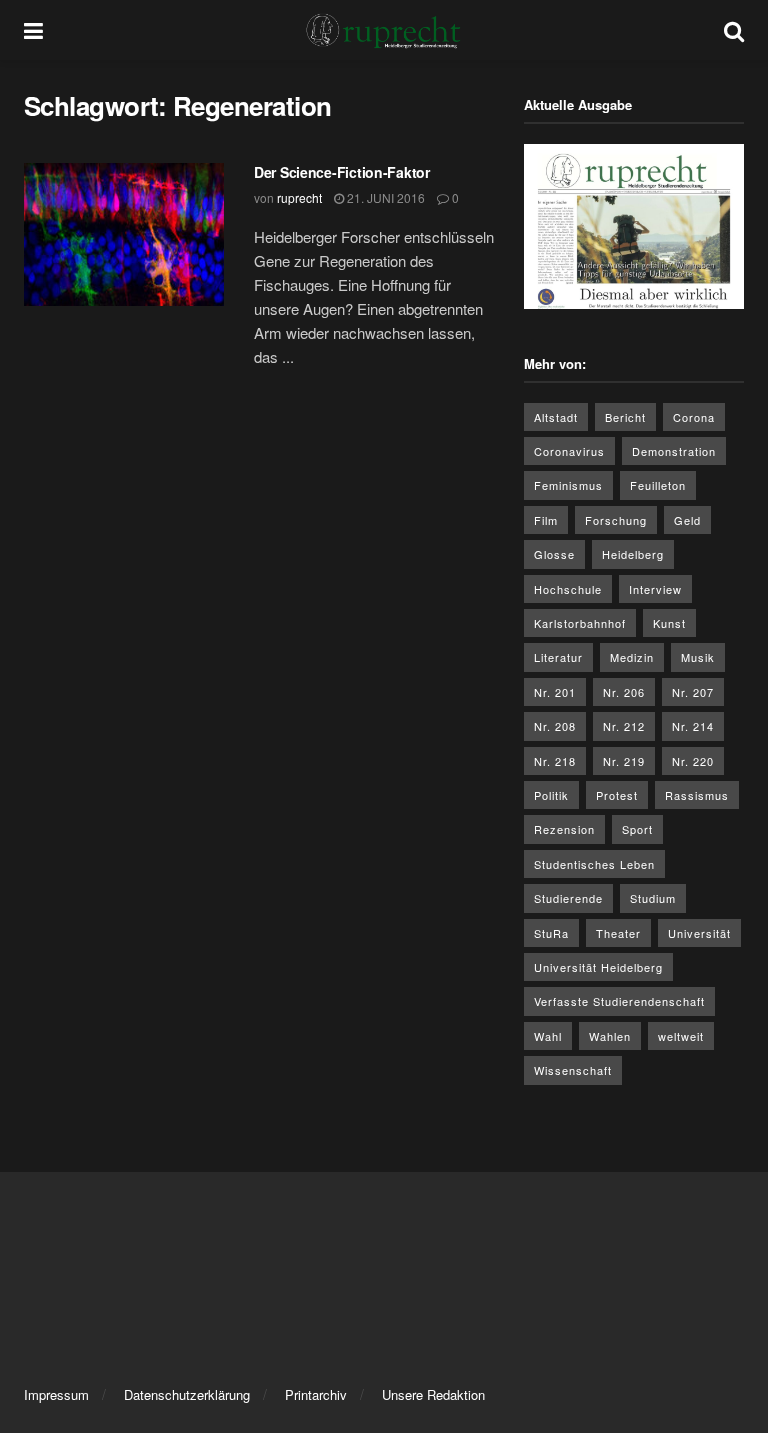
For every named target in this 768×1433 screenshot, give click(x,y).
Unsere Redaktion (433, 1394)
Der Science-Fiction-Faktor (342, 172)
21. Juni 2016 (384, 197)
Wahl (548, 1036)
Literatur (558, 657)
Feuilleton (658, 485)
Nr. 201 (555, 692)
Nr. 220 (693, 761)
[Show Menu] (33, 30)
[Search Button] (734, 30)
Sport (637, 829)
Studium (653, 898)
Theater (618, 933)
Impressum (56, 1394)
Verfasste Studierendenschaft (619, 1001)
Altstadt (556, 417)
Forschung (616, 520)
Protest (617, 795)
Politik (551, 795)
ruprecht (299, 197)
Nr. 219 (624, 761)
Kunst (669, 623)
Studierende (568, 898)
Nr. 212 (624, 726)
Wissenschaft (573, 1070)
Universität (699, 933)
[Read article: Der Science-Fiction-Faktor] (124, 234)
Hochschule (568, 589)
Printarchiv (316, 1394)
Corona (694, 417)
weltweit (681, 1036)
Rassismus (697, 795)
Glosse (554, 554)
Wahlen (610, 1036)
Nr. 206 (624, 692)
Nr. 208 (555, 726)
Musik (698, 657)
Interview (655, 589)
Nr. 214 (693, 726)
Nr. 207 (693, 692)
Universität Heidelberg (598, 967)
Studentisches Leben (594, 864)
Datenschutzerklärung (187, 1394)
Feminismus (568, 485)
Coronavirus (569, 451)
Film (546, 520)
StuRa (551, 933)
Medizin (632, 657)
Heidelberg (633, 554)
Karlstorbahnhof (580, 623)
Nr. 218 (555, 761)
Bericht (625, 417)
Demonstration (674, 451)
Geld (687, 520)
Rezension (564, 829)
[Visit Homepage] (384, 30)
